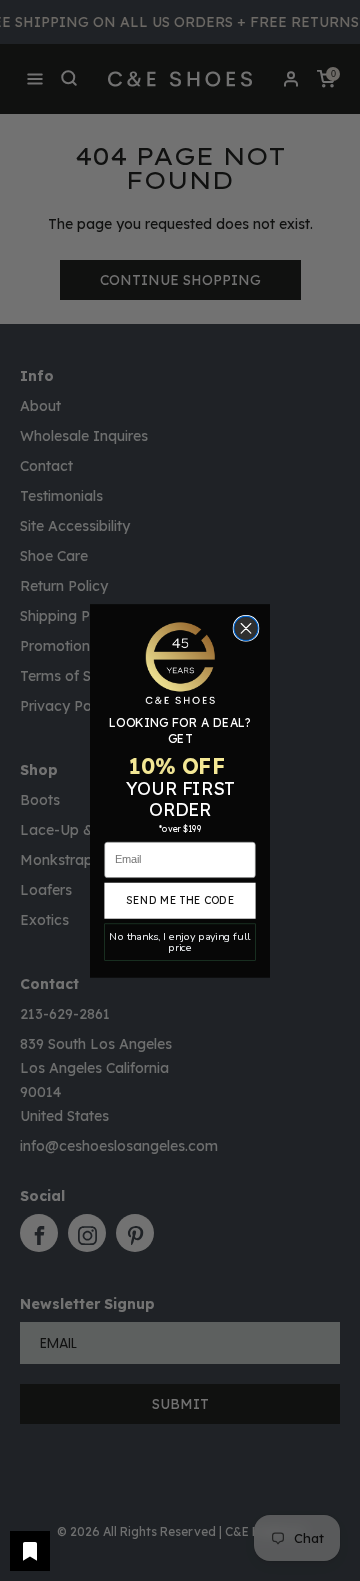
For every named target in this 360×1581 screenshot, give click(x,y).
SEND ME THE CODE (180, 900)
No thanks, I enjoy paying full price (180, 941)
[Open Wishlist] (30, 1551)
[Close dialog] (246, 628)
